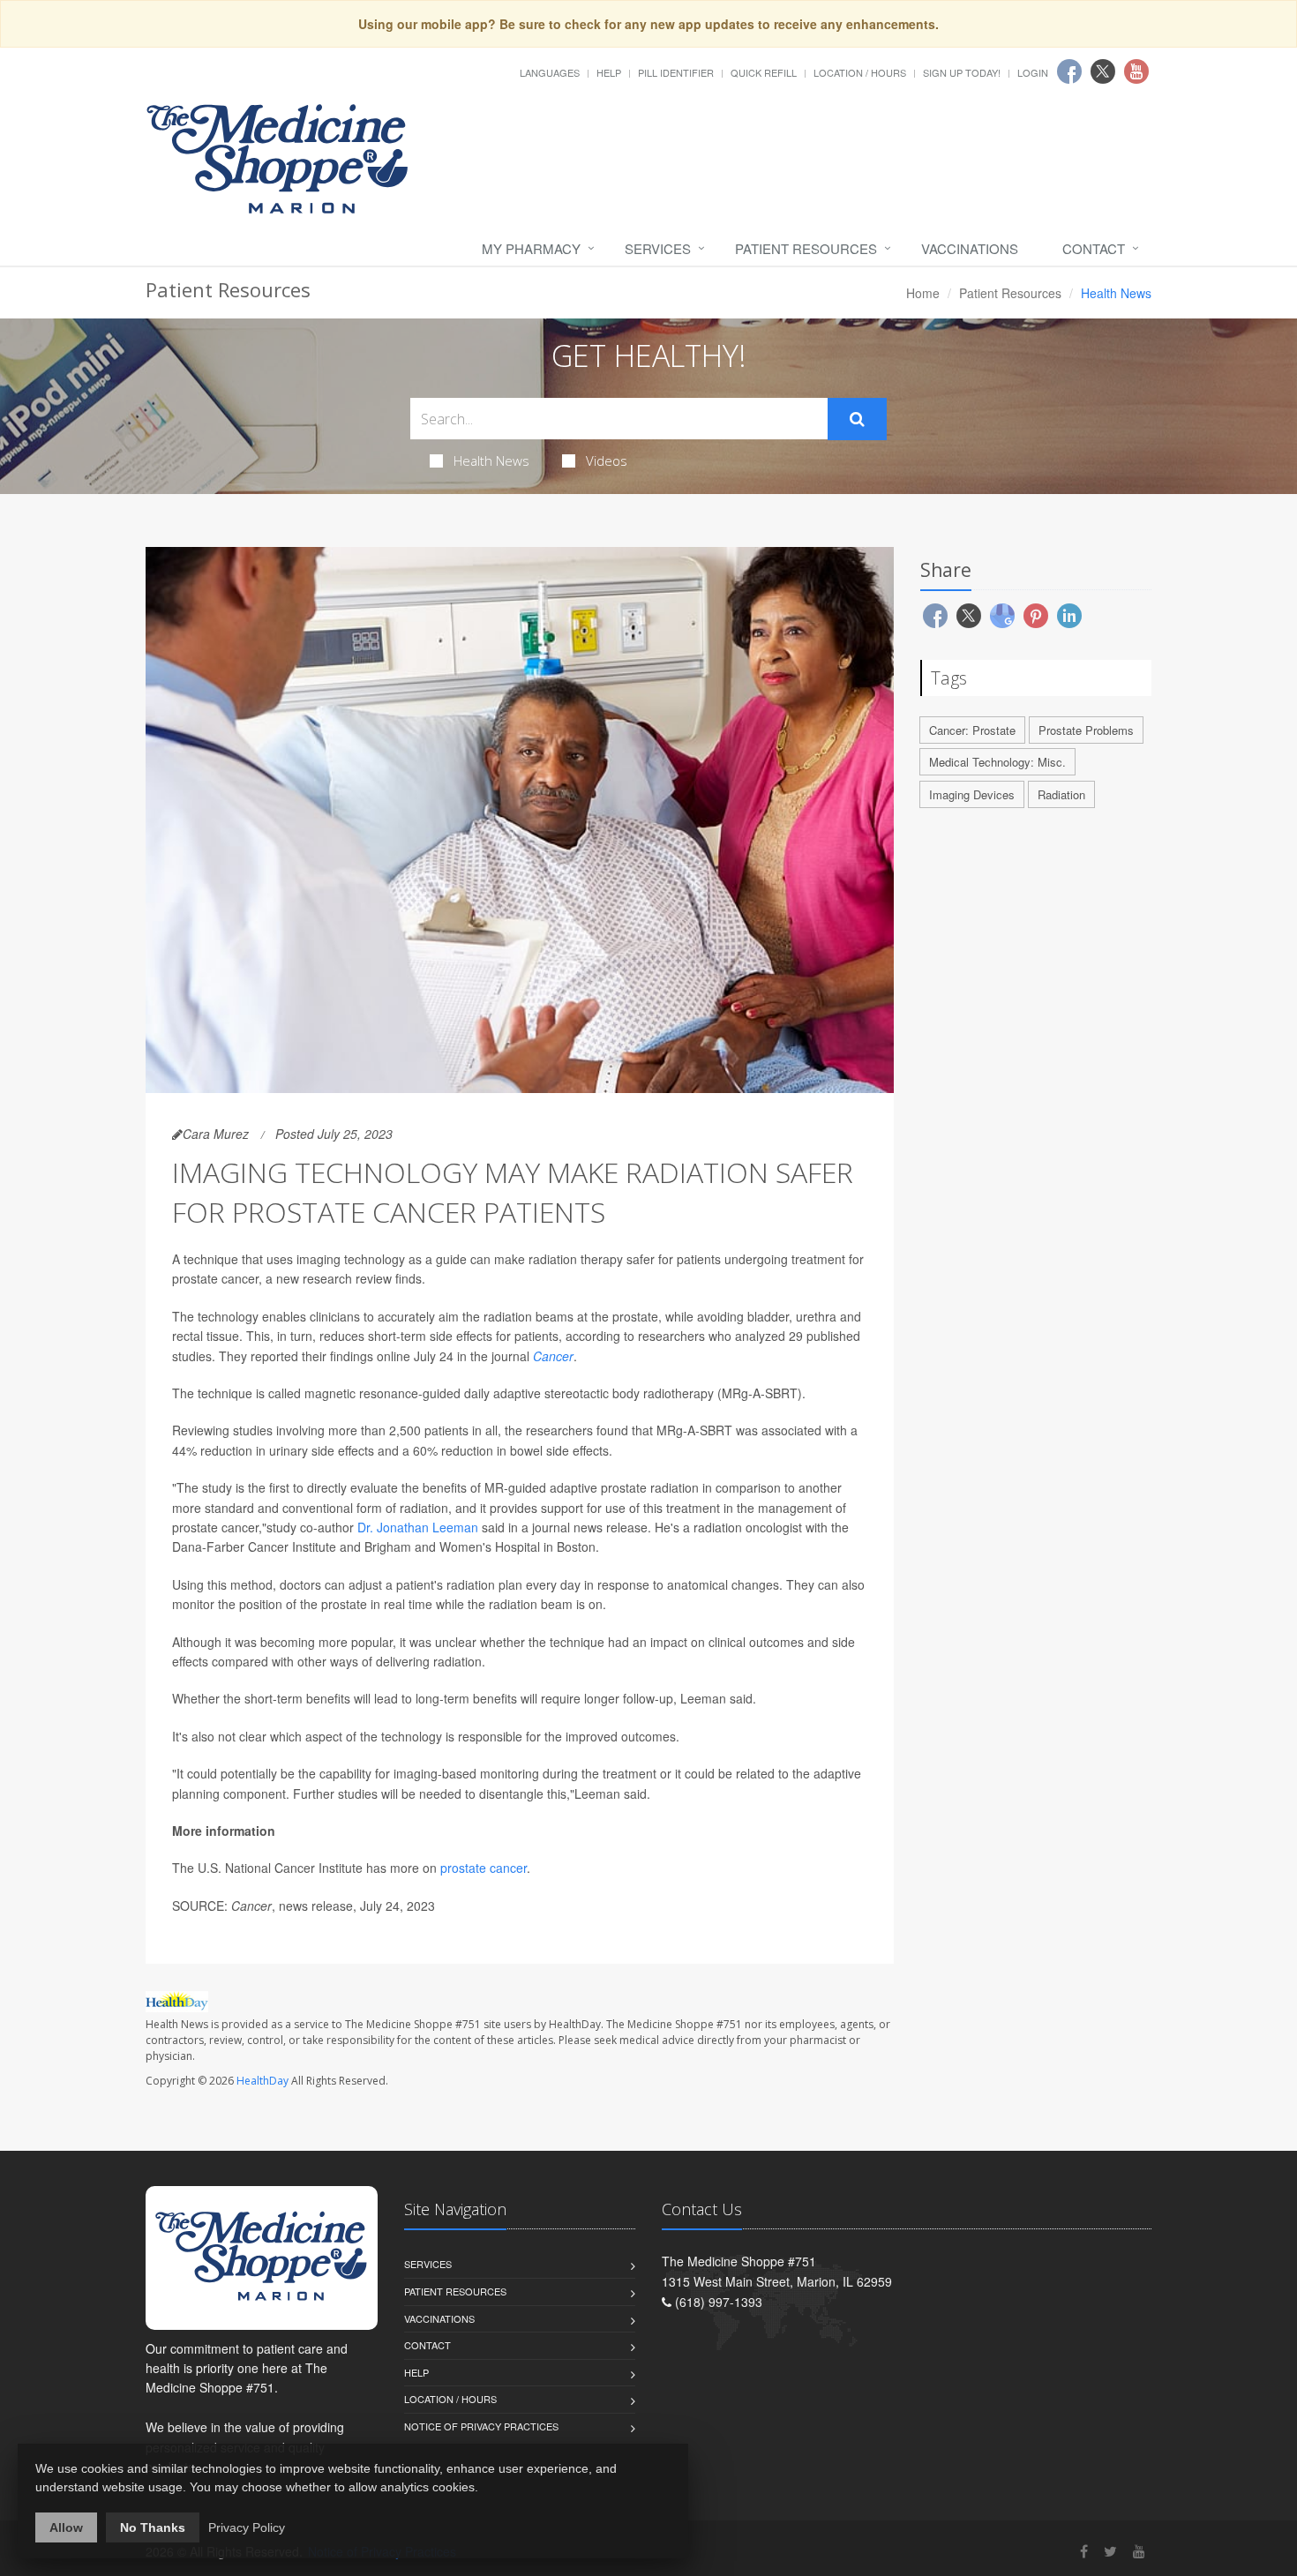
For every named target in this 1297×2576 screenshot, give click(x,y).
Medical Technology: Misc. (997, 762)
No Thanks (153, 2527)
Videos (607, 461)
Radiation (1061, 794)
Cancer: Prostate (972, 730)
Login (1033, 72)
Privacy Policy (247, 2527)
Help (609, 72)
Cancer (553, 1356)
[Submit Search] (857, 419)
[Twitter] (1110, 2551)
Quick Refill (764, 72)
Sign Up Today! (962, 72)
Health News (491, 461)
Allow (66, 2527)
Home (923, 293)
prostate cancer (484, 1868)
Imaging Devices (972, 794)
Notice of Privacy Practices (481, 2426)
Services (658, 248)
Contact (1094, 248)
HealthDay (262, 2081)
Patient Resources (806, 248)
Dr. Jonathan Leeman (418, 1527)
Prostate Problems (1086, 730)
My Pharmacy (531, 248)
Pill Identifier (676, 72)
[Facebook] (1084, 2551)
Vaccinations (970, 248)
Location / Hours (860, 72)
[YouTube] (1139, 2551)
